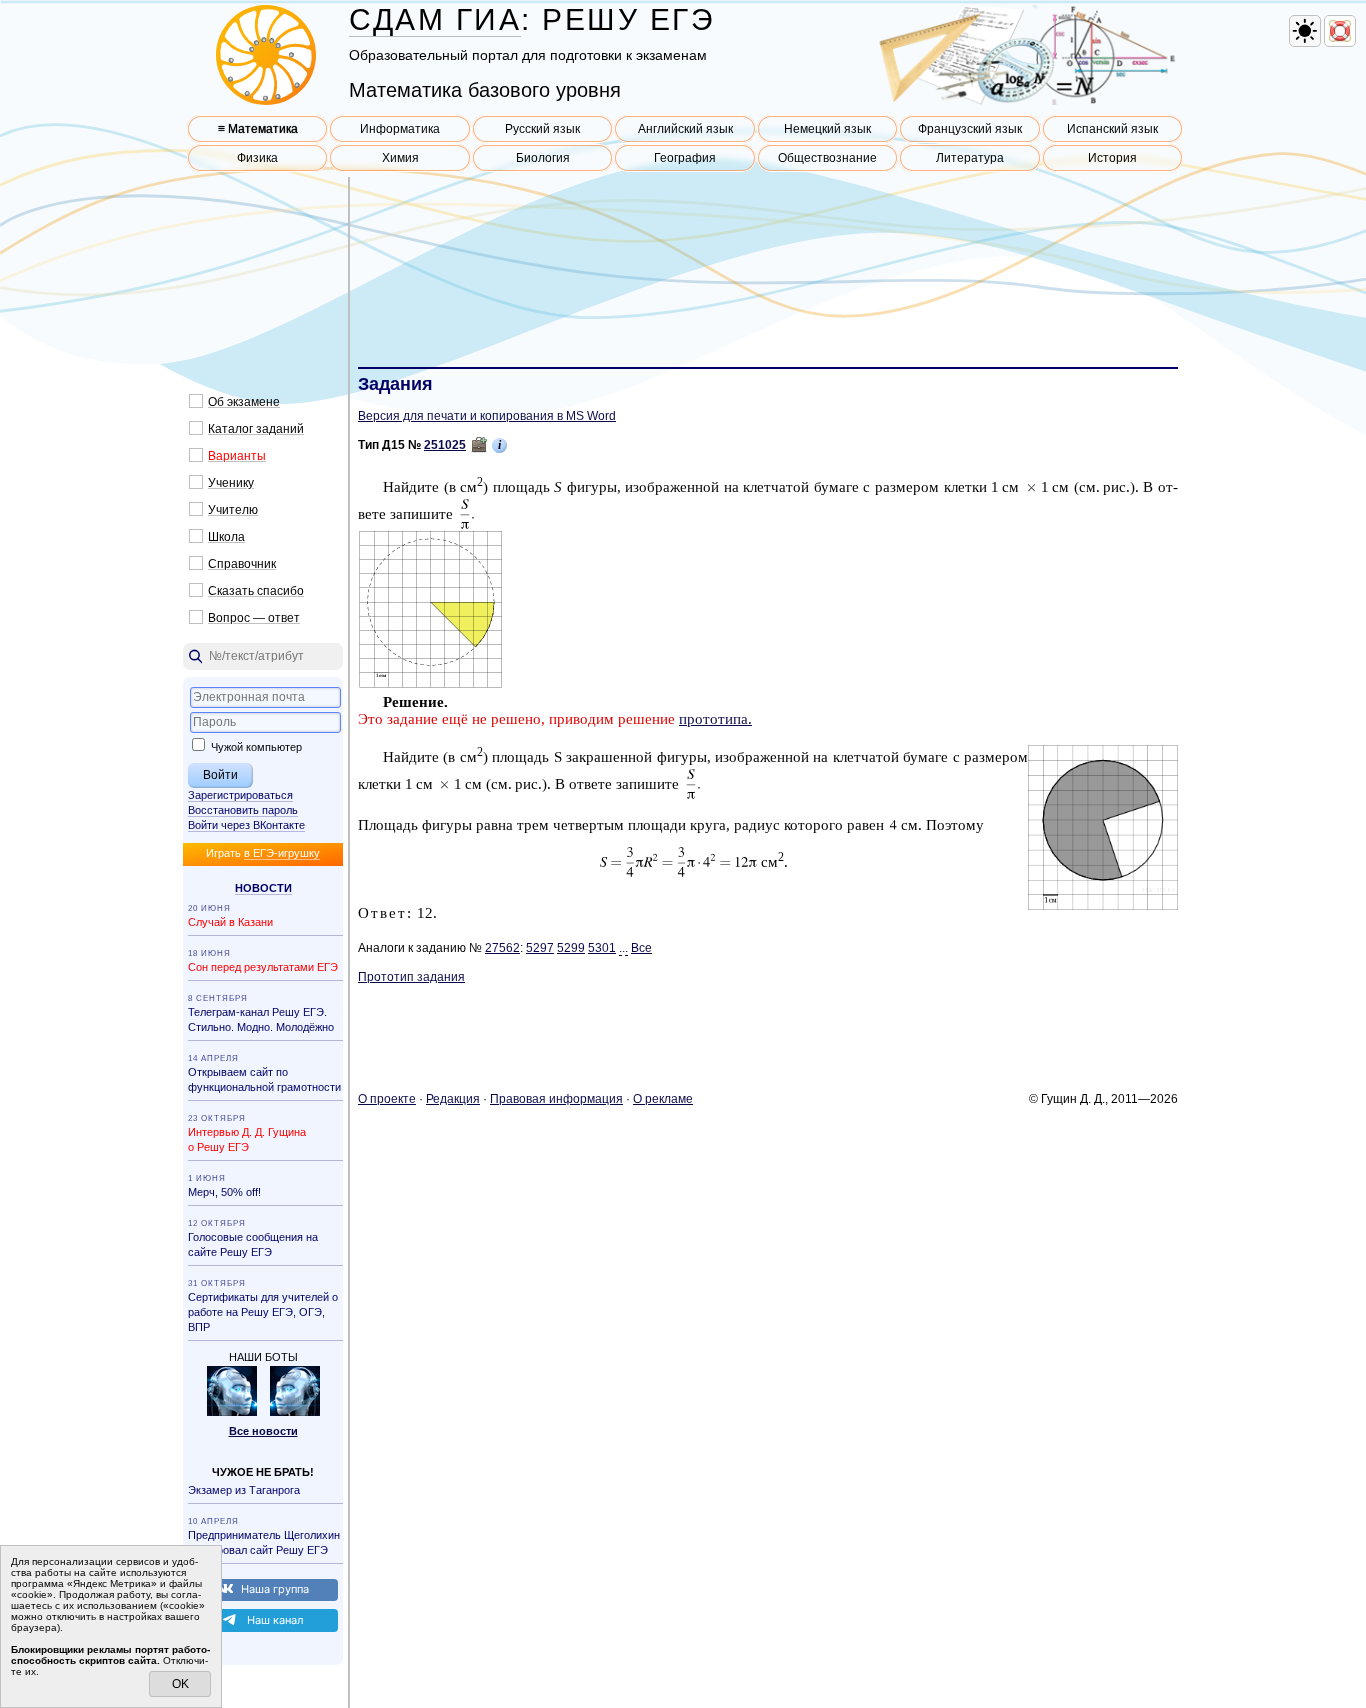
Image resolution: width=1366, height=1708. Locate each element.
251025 (445, 445)
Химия (400, 158)
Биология (543, 158)
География (685, 158)
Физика (257, 158)
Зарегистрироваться (240, 795)
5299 (571, 948)
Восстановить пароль (243, 810)
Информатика (400, 129)
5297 (540, 948)
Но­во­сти (263, 888)
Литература (970, 158)
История (1112, 158)
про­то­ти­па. (715, 719)
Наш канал (275, 1620)
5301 (602, 948)
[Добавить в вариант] (479, 445)
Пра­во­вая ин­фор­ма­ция (556, 1099)
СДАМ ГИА (435, 19)
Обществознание (827, 158)
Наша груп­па (275, 1589)
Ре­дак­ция (453, 1099)
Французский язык (970, 129)
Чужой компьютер (255, 747)
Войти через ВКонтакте (246, 825)
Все (641, 948)
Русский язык (542, 129)
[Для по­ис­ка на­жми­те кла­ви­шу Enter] (263, 656)
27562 (502, 948)
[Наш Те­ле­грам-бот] (295, 1412)
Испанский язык (1112, 129)
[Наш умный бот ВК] (232, 1412)
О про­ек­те (387, 1099)
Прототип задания (411, 977)
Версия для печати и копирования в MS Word (487, 416)
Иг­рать (263, 853)
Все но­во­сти (263, 1431)
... (623, 948)
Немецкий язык (827, 129)
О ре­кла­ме (663, 1099)
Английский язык (685, 129)
